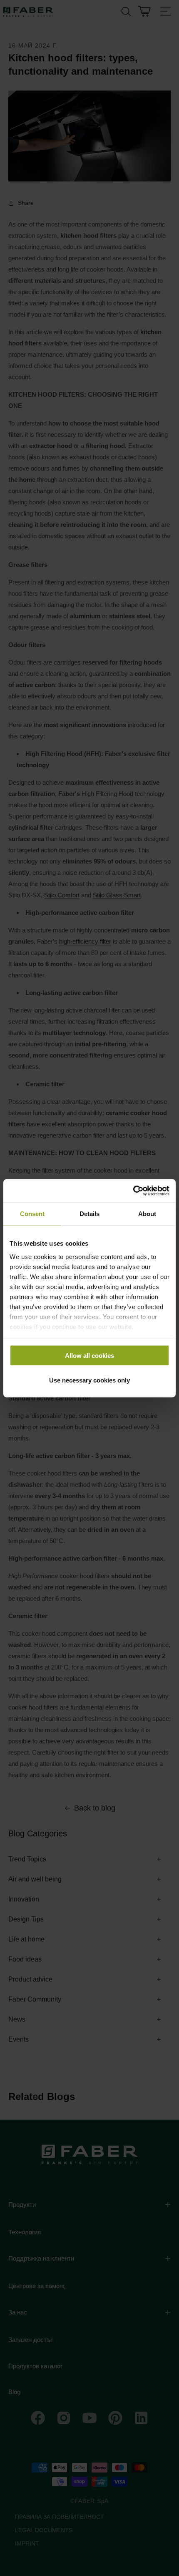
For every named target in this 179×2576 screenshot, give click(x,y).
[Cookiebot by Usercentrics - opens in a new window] (133, 1191)
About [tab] (147, 1214)
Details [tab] (89, 1214)
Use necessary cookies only (89, 1380)
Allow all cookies (89, 1356)
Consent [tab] (32, 1214)
